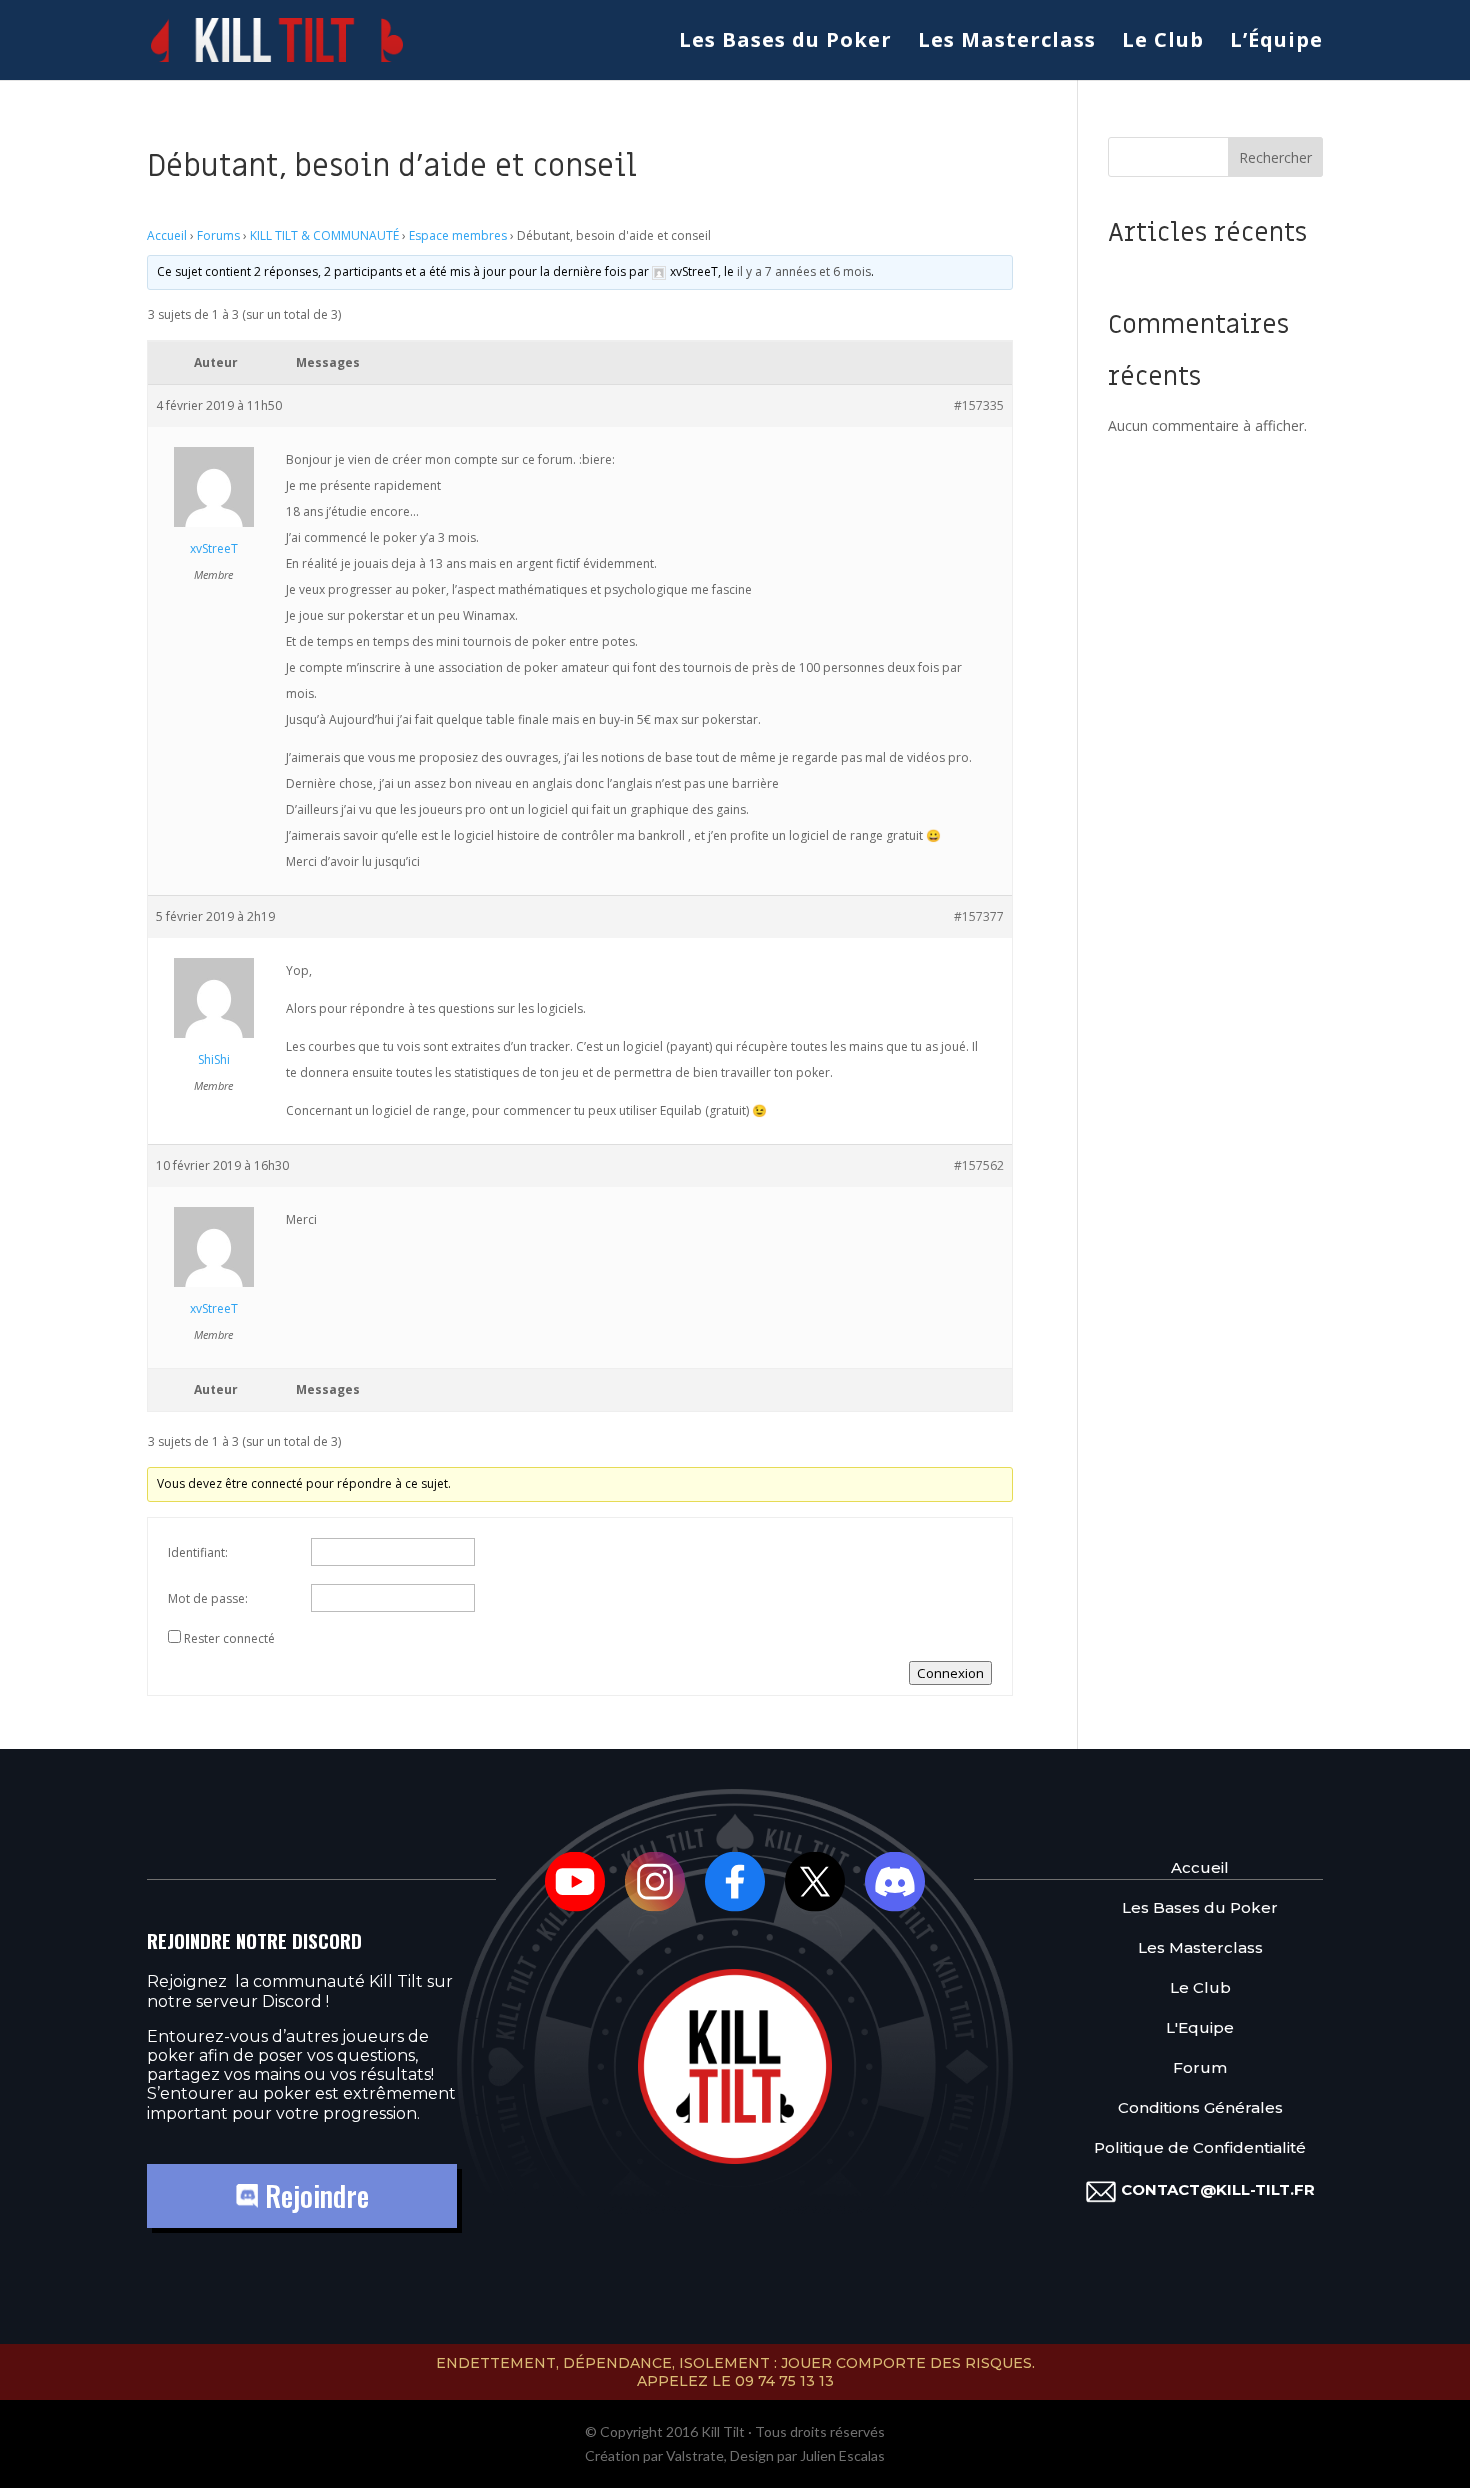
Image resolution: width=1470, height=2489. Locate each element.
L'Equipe (1200, 2027)
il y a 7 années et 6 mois (804, 271)
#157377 (979, 916)
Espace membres (458, 235)
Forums (218, 235)
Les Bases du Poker (785, 43)
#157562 (979, 1165)
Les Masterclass (1007, 43)
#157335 (979, 405)
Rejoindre (313, 2195)
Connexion (950, 1673)
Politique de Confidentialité (1200, 2147)
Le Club (1163, 43)
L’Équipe (1276, 43)
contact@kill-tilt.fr (1218, 2189)
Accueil (167, 235)
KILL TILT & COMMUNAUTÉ (324, 235)
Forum (1200, 2067)
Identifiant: (198, 1552)
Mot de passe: (208, 1598)
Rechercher (1275, 157)
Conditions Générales (1200, 2107)
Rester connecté (229, 1638)
